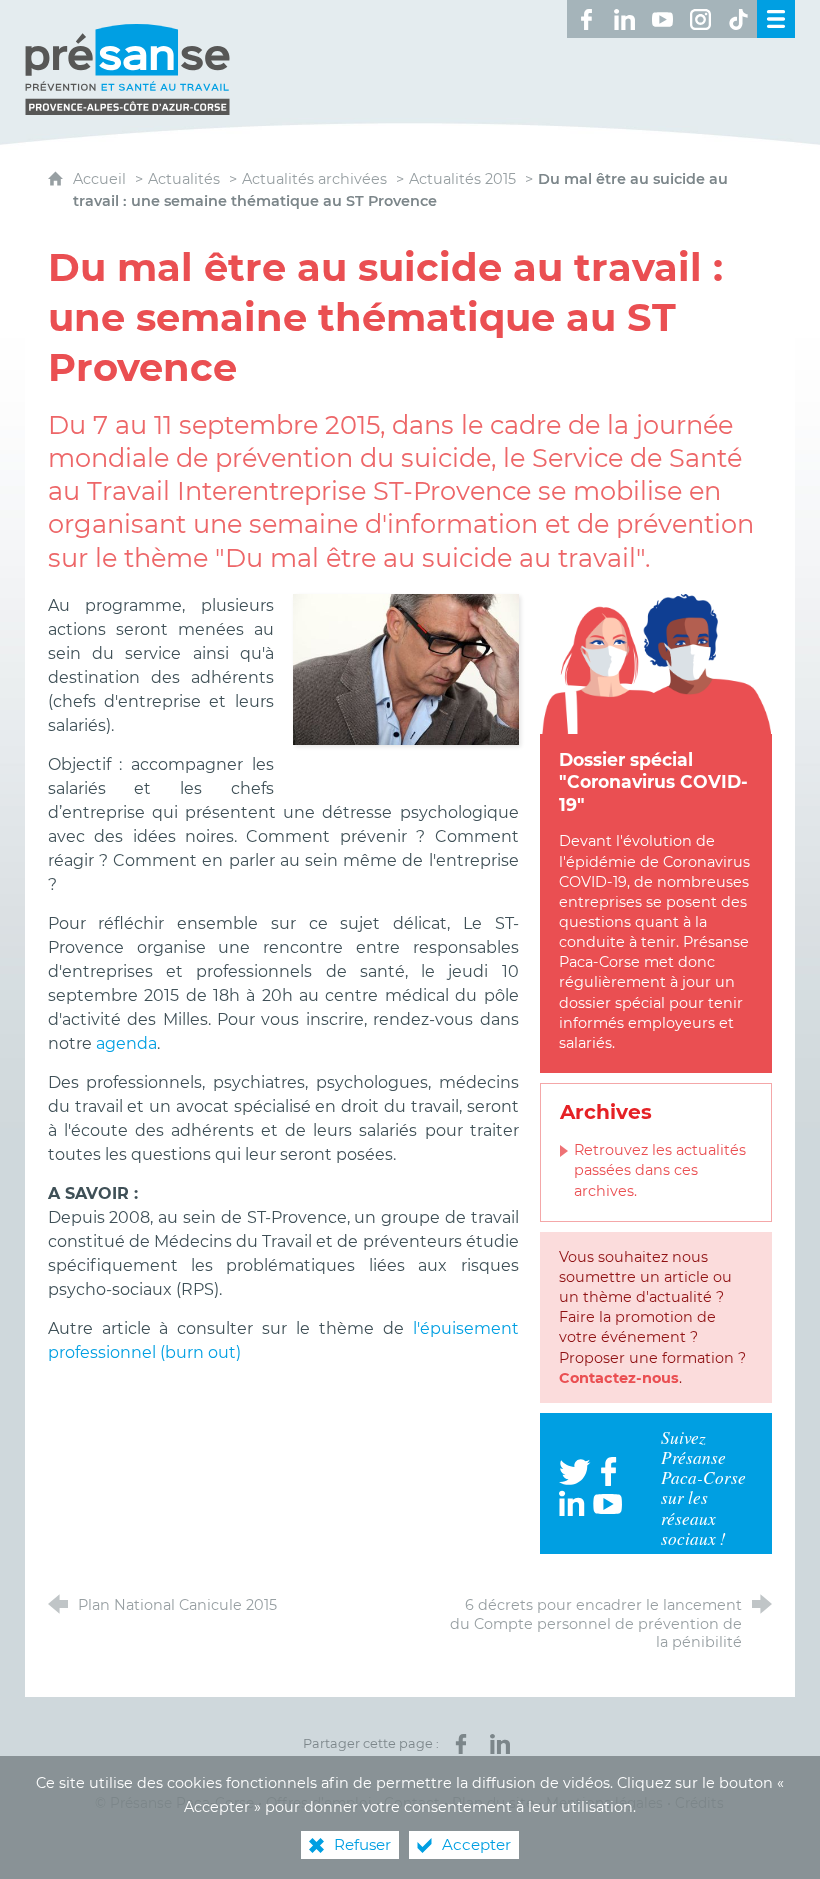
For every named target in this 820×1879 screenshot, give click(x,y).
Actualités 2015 (462, 179)
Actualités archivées (314, 179)
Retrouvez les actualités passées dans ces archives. (660, 1170)
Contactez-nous (619, 1378)
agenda (126, 1043)
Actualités (184, 179)
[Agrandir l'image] (406, 668)
